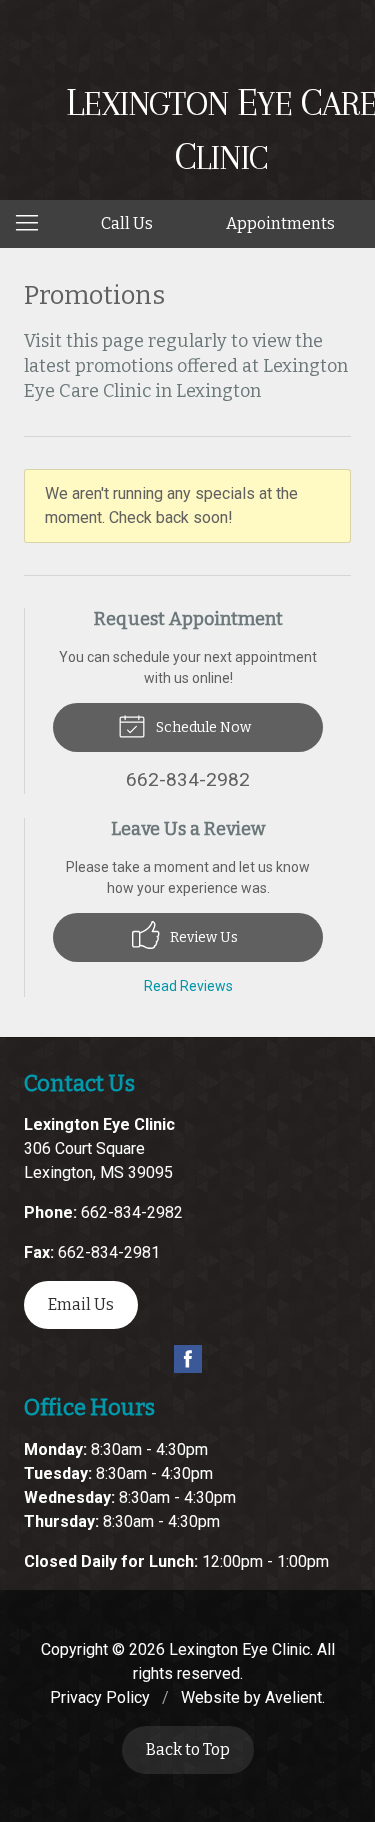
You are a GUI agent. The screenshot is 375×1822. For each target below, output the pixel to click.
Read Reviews (188, 986)
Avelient (293, 1697)
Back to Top (188, 1749)
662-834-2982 (132, 1212)
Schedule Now (202, 727)
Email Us (81, 1304)
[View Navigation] (34, 224)
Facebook (188, 1359)
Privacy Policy (100, 1697)
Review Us (202, 937)
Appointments (280, 223)
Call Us (127, 223)
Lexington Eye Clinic (239, 1649)
